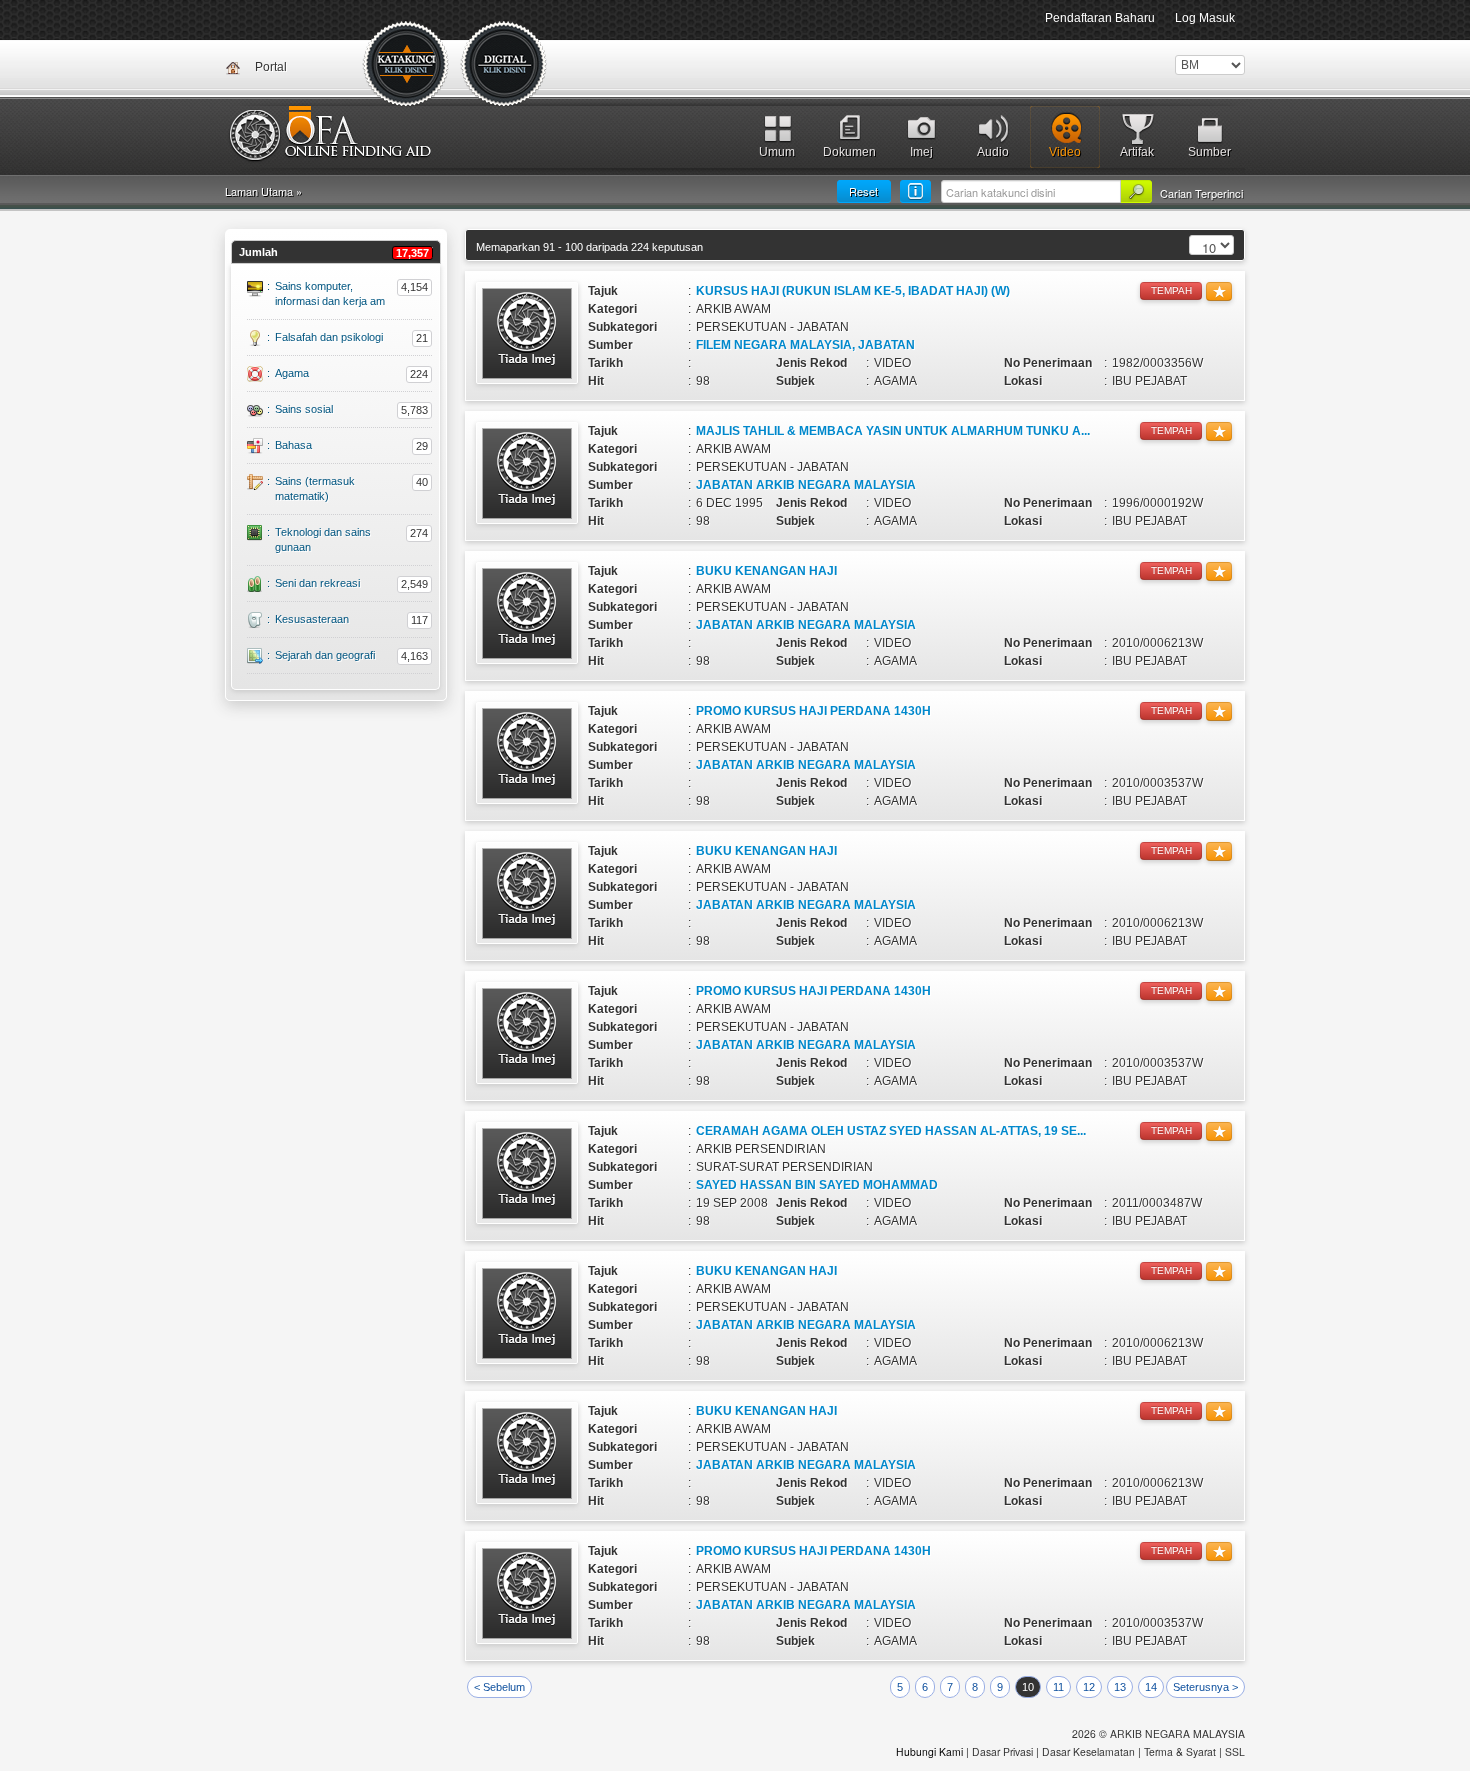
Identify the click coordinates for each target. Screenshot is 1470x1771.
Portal (271, 67)
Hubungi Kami (929, 1751)
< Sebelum (499, 1687)
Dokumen (849, 152)
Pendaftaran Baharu (1100, 18)
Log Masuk (1205, 18)
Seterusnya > (1205, 1687)
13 (1120, 1687)
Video (1065, 152)
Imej (921, 152)
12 (1089, 1687)
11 (1058, 1687)
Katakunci (407, 65)
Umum (777, 152)
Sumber (1209, 152)
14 (1151, 1687)
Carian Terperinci (1201, 193)
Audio (993, 152)
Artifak (1137, 152)
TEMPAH (1171, 290)
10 (1028, 1687)
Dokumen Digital (505, 65)
